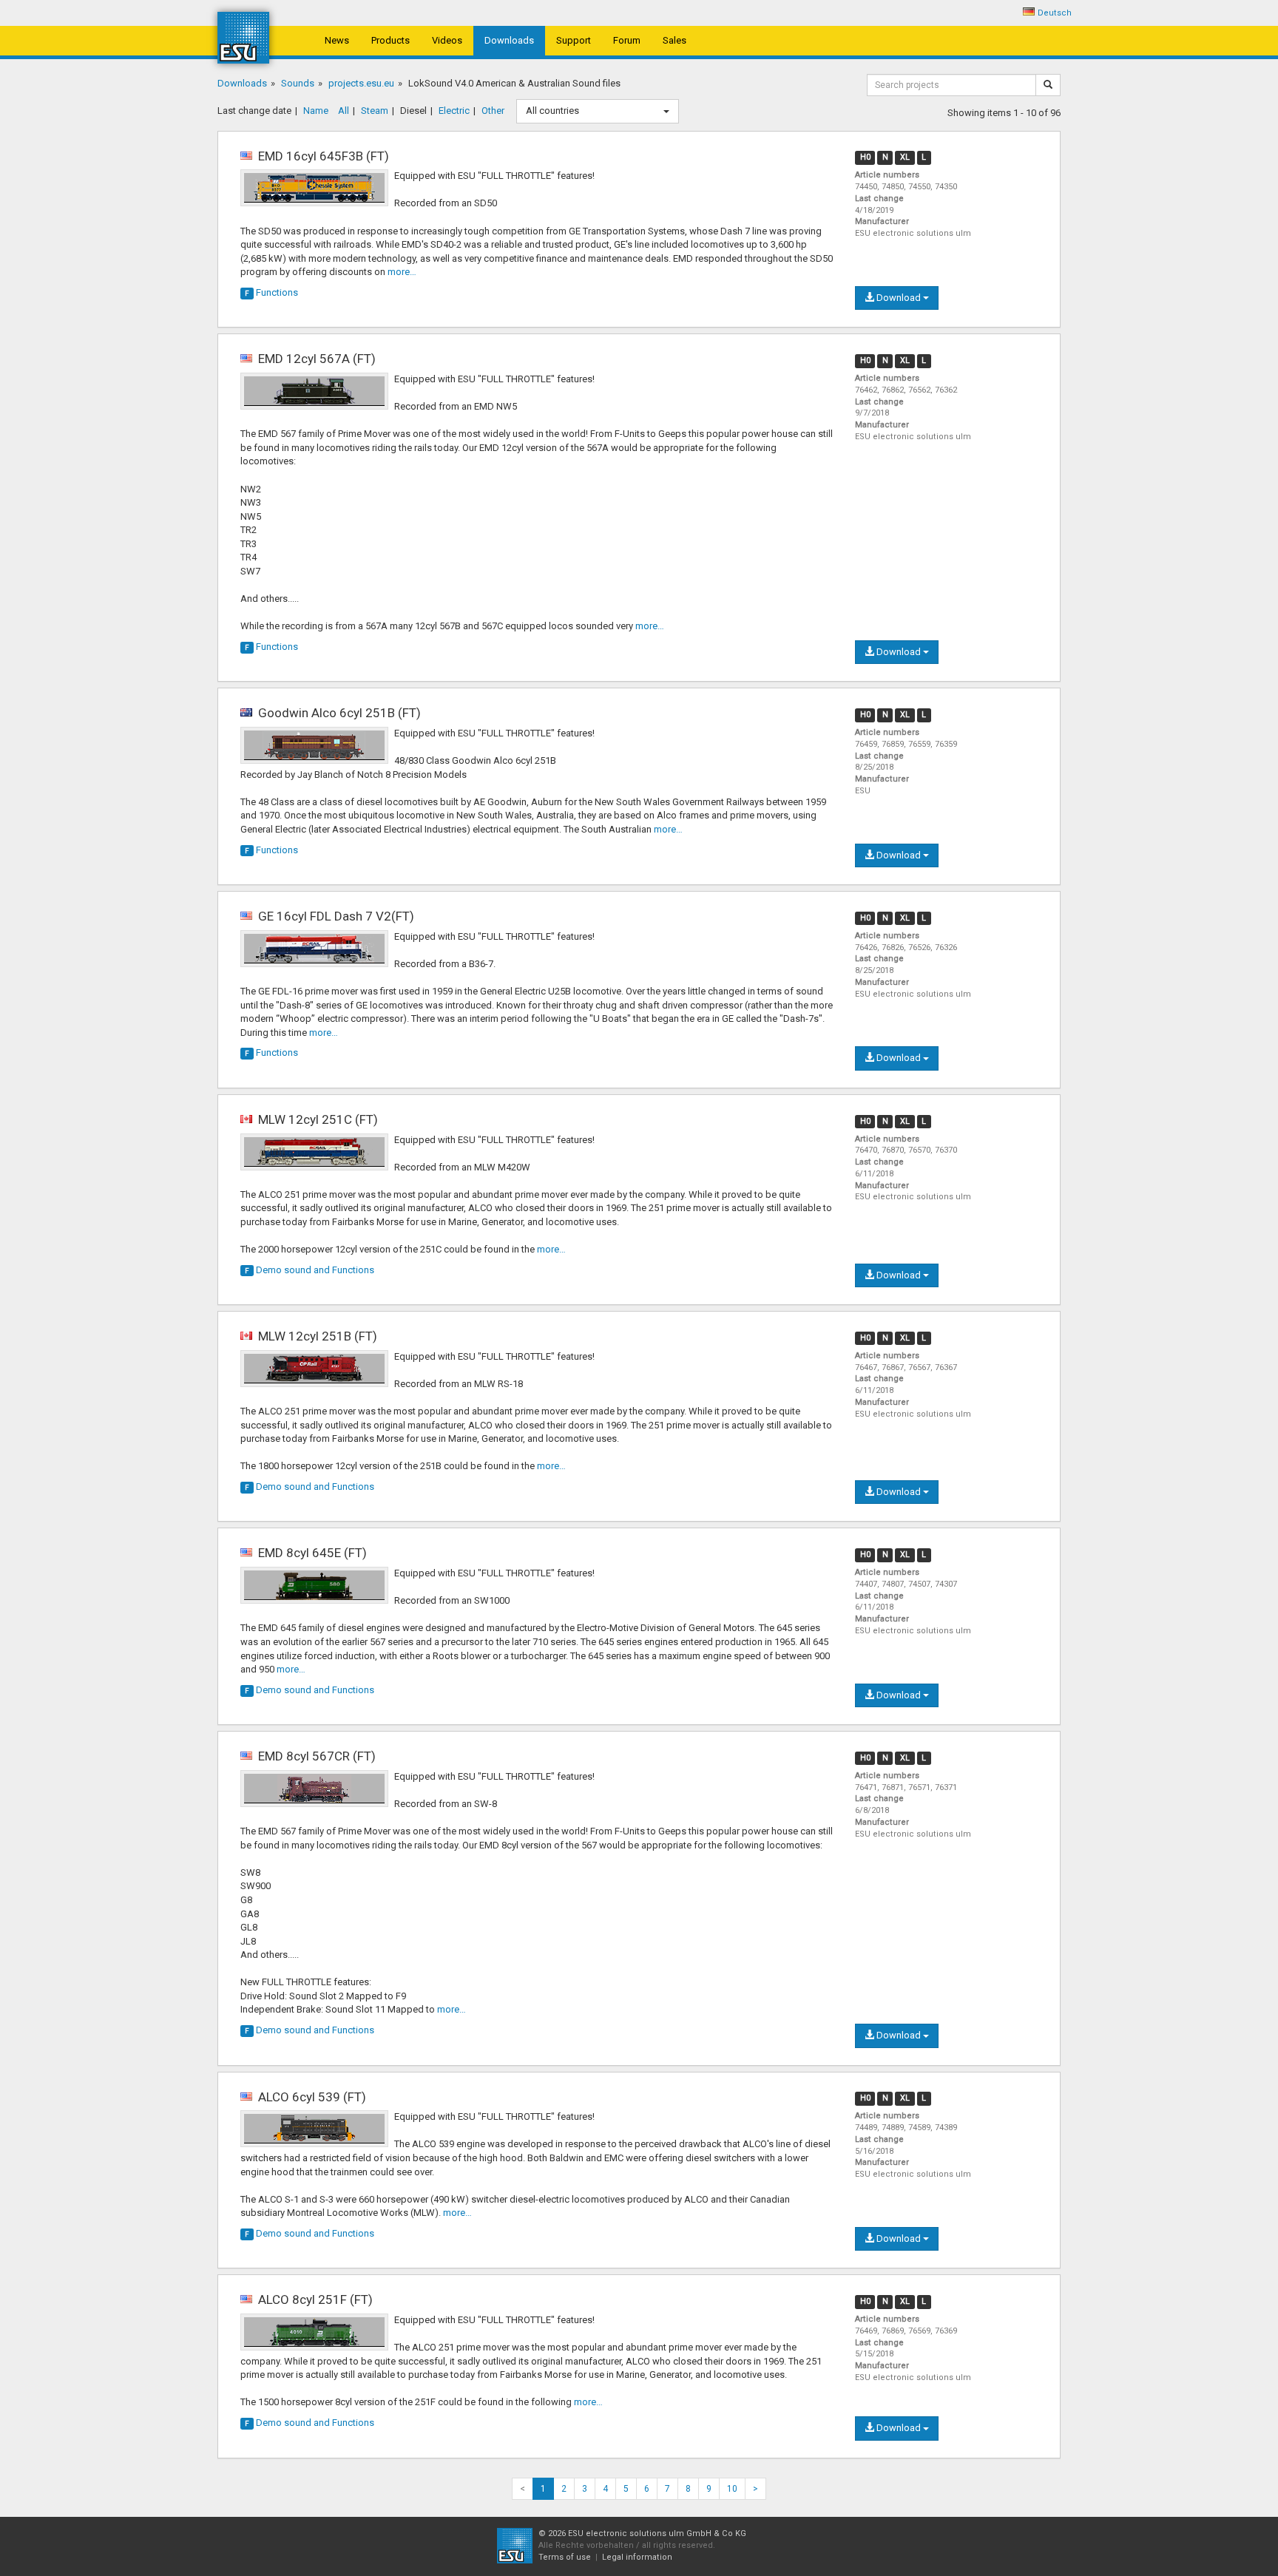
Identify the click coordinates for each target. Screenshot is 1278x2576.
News (337, 40)
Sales (674, 40)
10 (732, 2489)
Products (390, 40)
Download (899, 298)
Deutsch (1055, 13)
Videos (447, 40)
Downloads (509, 40)
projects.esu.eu (361, 83)
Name (316, 111)
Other (493, 111)
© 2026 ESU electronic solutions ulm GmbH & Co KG (642, 2533)
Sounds (298, 83)
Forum (627, 40)
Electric (454, 111)
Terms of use (565, 2557)
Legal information (637, 2557)
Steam (375, 111)
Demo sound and (310, 1270)
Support (574, 40)
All (344, 111)
